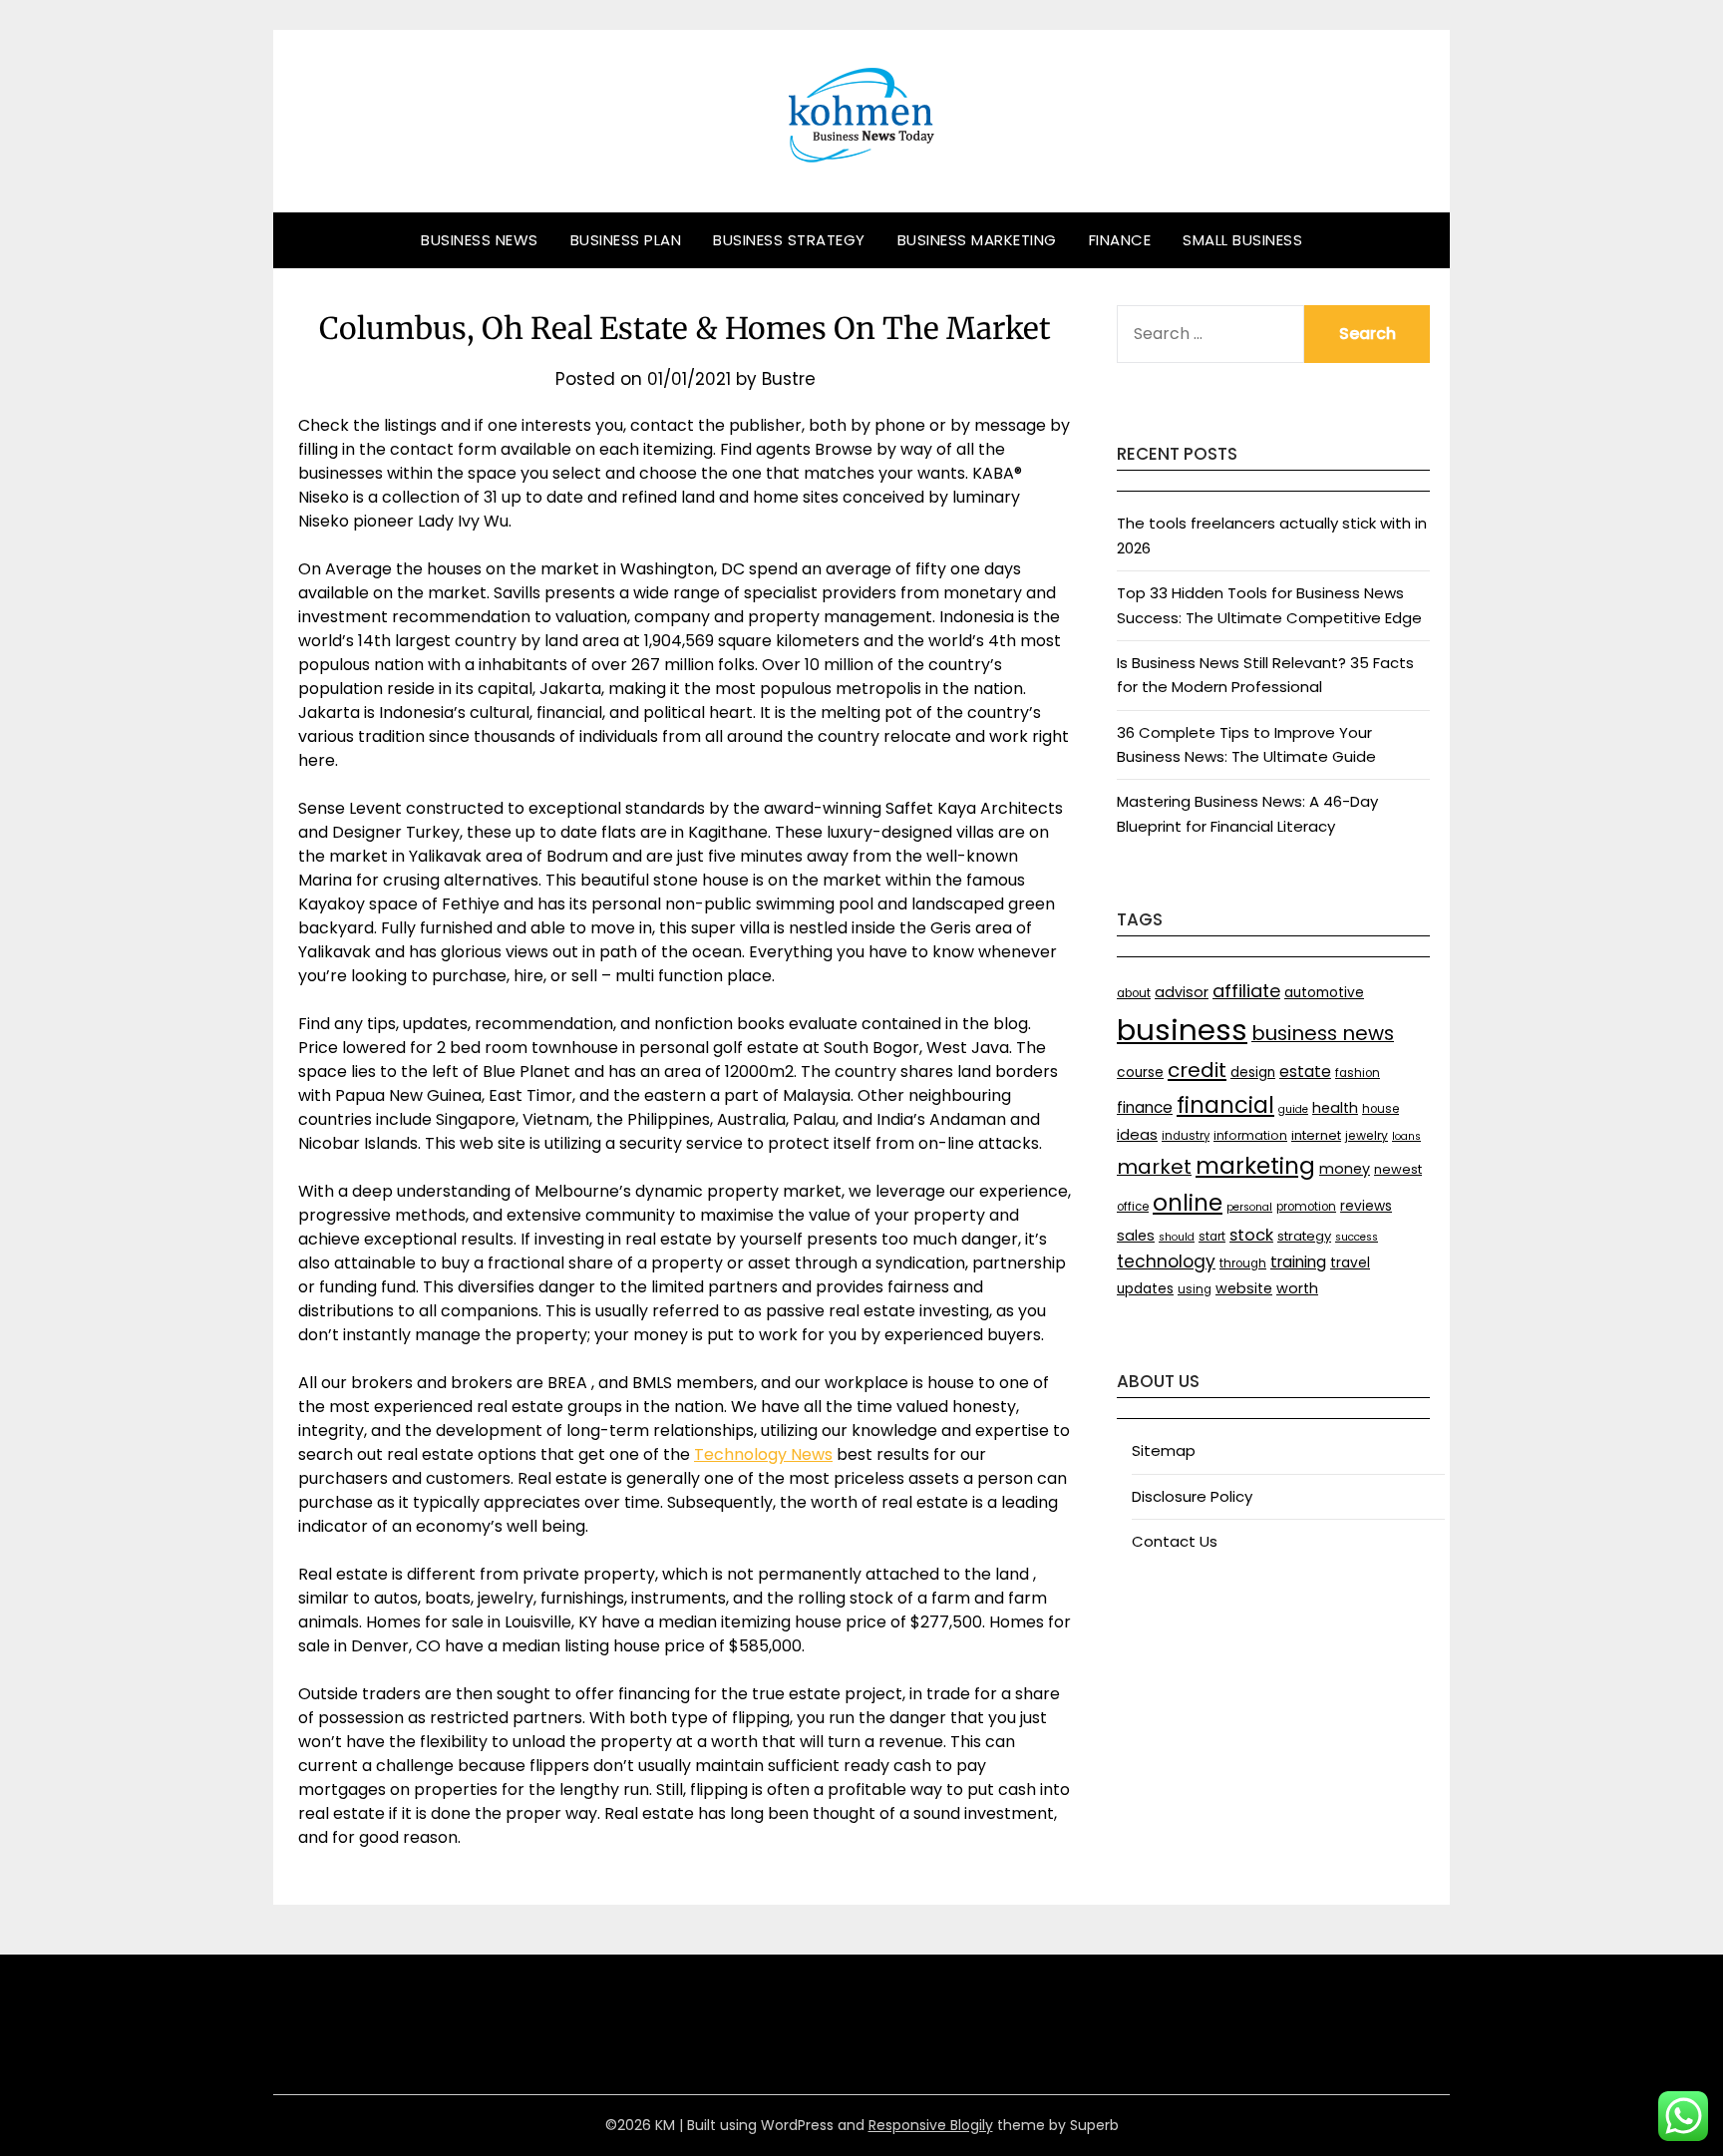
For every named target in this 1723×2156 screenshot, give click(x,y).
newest (1398, 1169)
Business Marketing (977, 240)
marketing (1255, 1166)
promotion (1306, 1207)
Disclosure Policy (1192, 1496)
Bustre (789, 379)
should (1177, 1237)
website (1244, 1288)
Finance (1120, 240)
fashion (1358, 1073)
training (1298, 1262)
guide (1293, 1109)
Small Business (1242, 240)
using (1195, 1289)
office (1133, 1207)
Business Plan (626, 240)
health (1335, 1108)
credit (1197, 1070)
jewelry (1367, 1135)
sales (1136, 1236)
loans (1406, 1136)
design (1253, 1073)
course (1140, 1073)
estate (1305, 1072)
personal (1249, 1207)
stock (1251, 1235)
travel (1350, 1263)
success (1357, 1237)
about (1134, 993)
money (1345, 1169)
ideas (1137, 1134)
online (1188, 1203)
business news (1323, 1033)
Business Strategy (789, 240)
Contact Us (1175, 1541)
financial (1225, 1105)
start (1212, 1237)
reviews (1366, 1206)
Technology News (763, 1454)
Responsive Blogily (931, 2125)
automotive (1324, 993)
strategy (1304, 1236)
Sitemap (1164, 1450)
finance (1145, 1107)
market (1154, 1167)
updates (1145, 1289)
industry (1186, 1136)
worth (1297, 1288)
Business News (480, 240)
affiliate (1246, 991)
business (1182, 1030)
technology (1166, 1261)
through (1243, 1263)
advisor (1182, 992)
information (1250, 1135)
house (1380, 1109)
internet (1316, 1135)
